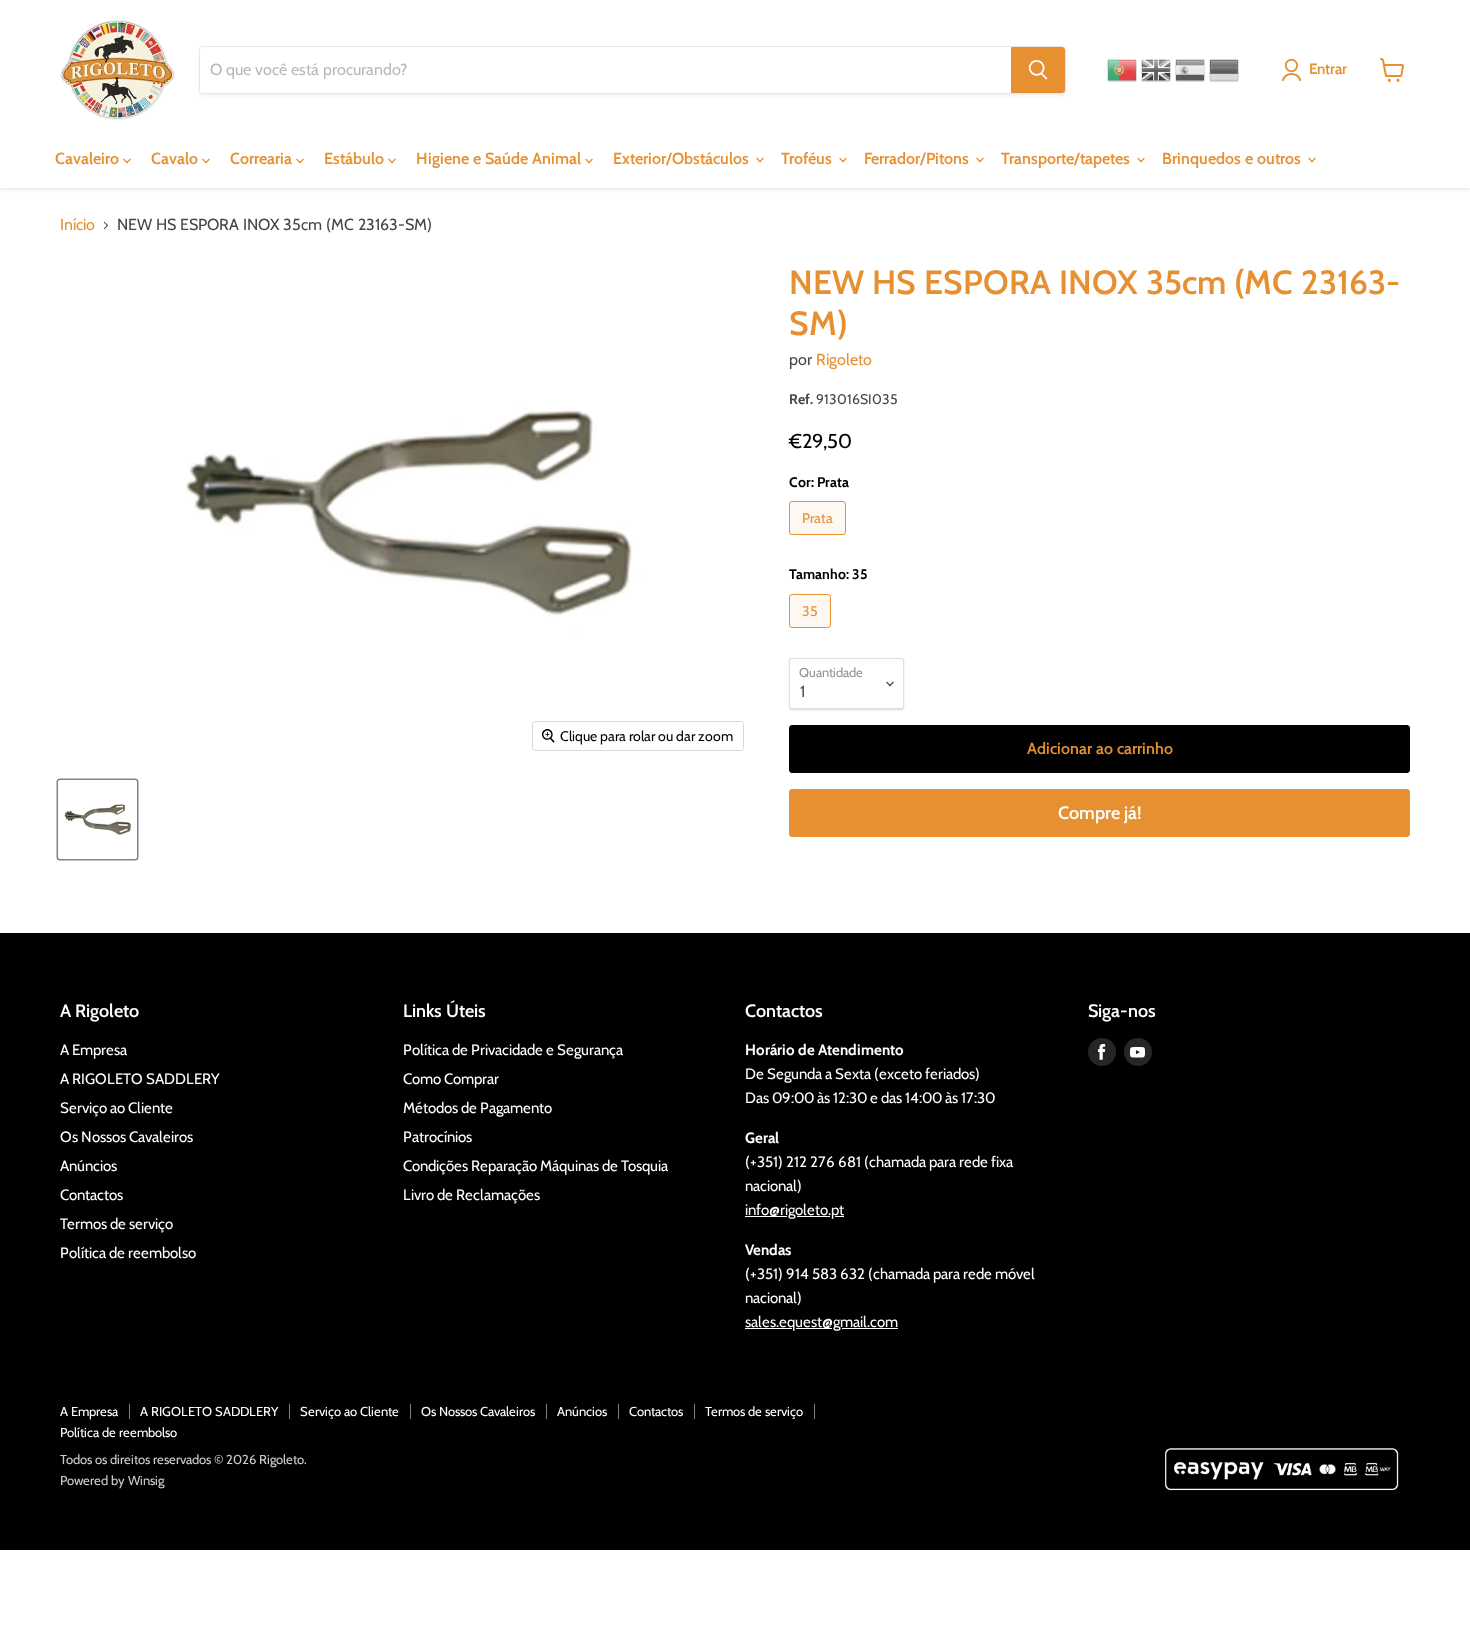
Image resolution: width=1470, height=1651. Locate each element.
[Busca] (1038, 70)
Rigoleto (844, 359)
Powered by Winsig (112, 1480)
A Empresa (93, 1050)
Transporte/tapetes (1067, 158)
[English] (1156, 70)
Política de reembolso (128, 1253)
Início (77, 225)
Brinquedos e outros (1233, 158)
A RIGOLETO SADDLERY (140, 1079)
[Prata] (820, 539)
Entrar (1328, 69)
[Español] (1190, 70)
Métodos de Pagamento (477, 1108)
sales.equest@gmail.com (821, 1322)
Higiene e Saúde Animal (500, 158)
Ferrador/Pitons (918, 158)
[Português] (1122, 70)
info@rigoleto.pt (794, 1210)
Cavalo (176, 158)
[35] (812, 632)
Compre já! (1099, 813)
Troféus (808, 158)
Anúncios (88, 1166)
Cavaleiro (89, 158)
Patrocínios (437, 1137)
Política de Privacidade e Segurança (513, 1050)
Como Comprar (451, 1079)
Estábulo (356, 158)
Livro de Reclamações (471, 1195)
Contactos (91, 1195)
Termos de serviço (116, 1224)
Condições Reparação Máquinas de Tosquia (535, 1166)
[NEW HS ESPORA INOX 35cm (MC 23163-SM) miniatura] (97, 819)
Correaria (263, 158)
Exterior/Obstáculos (683, 158)
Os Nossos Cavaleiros (126, 1137)
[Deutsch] (1224, 70)
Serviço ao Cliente (116, 1108)
